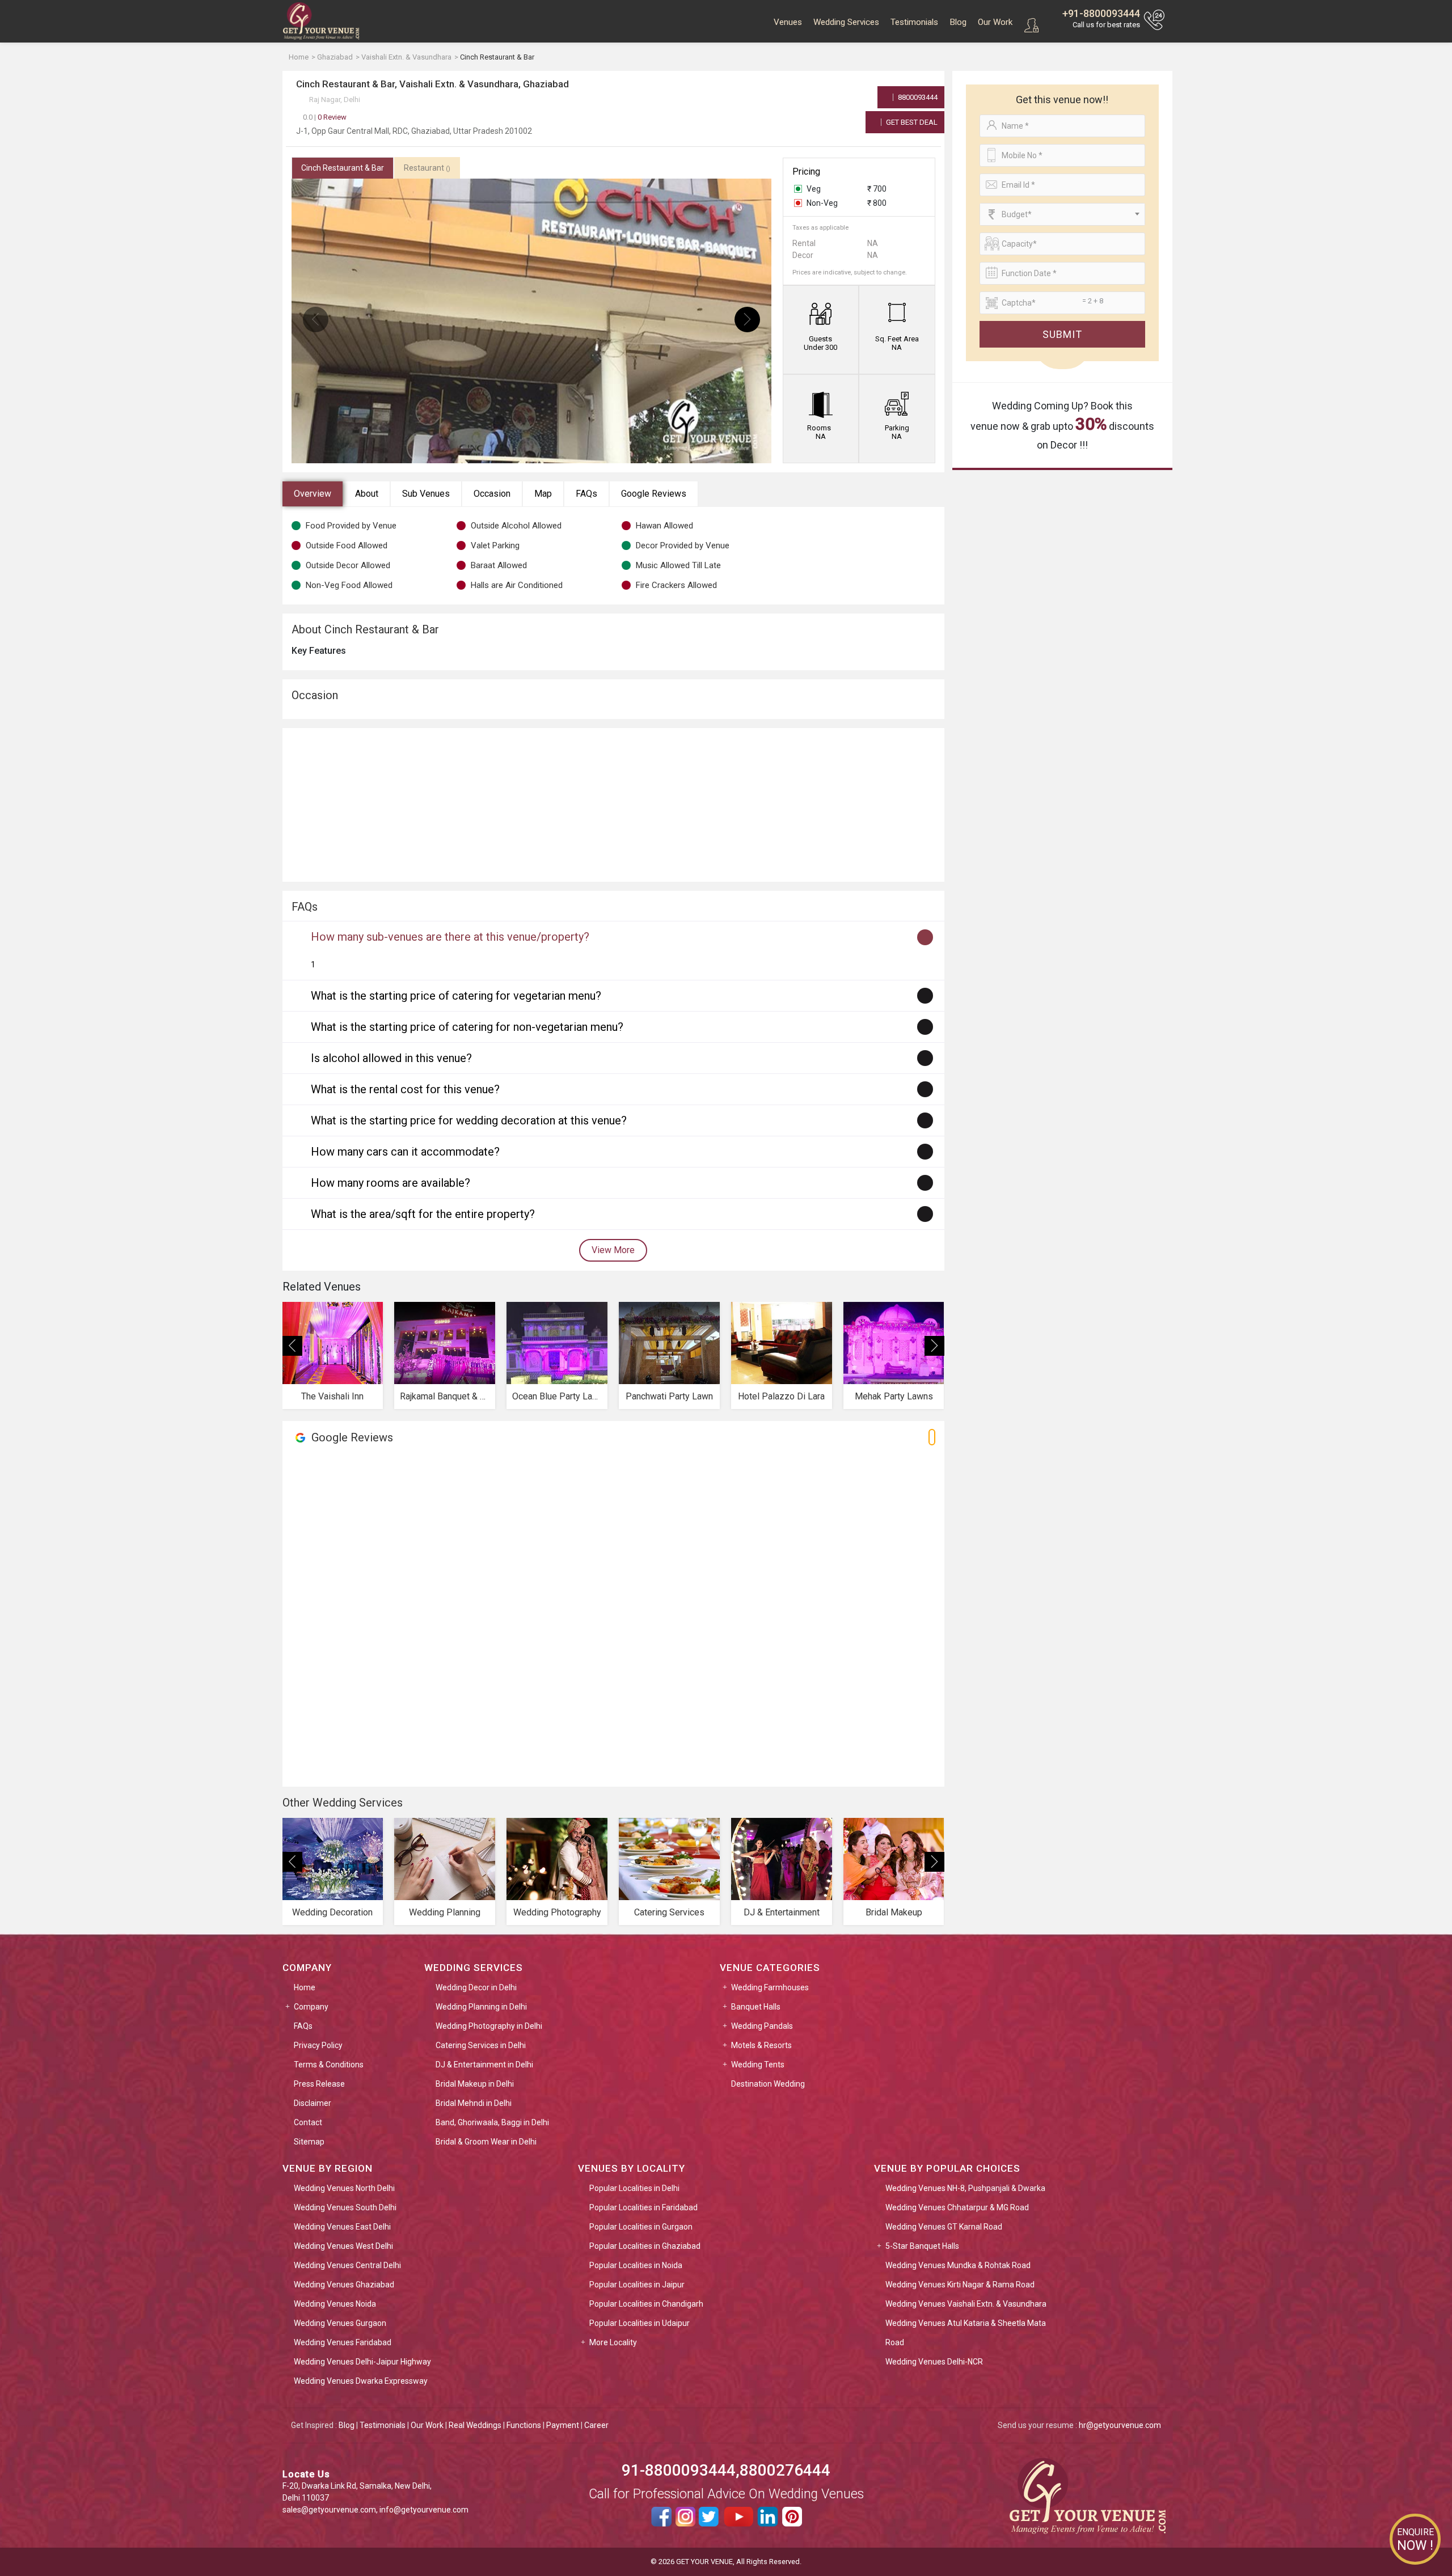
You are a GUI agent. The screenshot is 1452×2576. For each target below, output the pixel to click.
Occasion (492, 494)
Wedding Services (846, 22)
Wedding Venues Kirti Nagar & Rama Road (960, 2285)
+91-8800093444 (1101, 13)
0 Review (325, 117)
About (367, 494)
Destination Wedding (768, 2084)
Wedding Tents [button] (758, 2065)
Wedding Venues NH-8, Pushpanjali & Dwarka (965, 2188)
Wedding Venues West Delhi (343, 2246)
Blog (958, 22)
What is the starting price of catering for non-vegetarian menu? (467, 1027)
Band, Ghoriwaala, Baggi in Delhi (492, 2122)
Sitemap (309, 2142)
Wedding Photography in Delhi (489, 2026)
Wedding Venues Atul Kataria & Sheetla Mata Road (966, 2333)
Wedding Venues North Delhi (344, 2188)
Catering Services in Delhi (481, 2045)
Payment (563, 2425)
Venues (788, 22)
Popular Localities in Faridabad (643, 2207)
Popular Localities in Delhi (634, 2188)
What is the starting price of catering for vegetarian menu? (456, 996)
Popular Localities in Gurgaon (641, 2227)
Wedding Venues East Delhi (342, 2227)
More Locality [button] (613, 2342)
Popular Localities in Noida (636, 2265)
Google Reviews (654, 494)
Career (596, 2425)
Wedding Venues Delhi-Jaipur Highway (362, 2362)
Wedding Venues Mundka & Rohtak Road (958, 2265)
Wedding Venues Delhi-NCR (934, 2362)
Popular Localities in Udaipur (640, 2323)
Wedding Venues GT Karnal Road (944, 2227)
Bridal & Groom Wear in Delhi (486, 2142)
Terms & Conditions (329, 2065)
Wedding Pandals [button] (762, 2026)
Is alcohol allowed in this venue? (391, 1058)
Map (543, 494)
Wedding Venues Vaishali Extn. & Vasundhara (966, 2304)
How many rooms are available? (391, 1183)
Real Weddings (475, 2425)
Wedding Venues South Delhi (345, 2207)
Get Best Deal (911, 122)
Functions (524, 2425)
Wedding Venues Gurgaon (340, 2323)
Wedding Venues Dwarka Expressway (361, 2381)
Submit (1062, 334)
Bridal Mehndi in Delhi (474, 2103)
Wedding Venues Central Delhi (347, 2265)
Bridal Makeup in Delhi (475, 2084)
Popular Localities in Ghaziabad (645, 2246)
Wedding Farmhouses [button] (770, 1987)
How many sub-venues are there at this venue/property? (450, 937)
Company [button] (311, 2007)
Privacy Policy (318, 2045)
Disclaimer (313, 2103)
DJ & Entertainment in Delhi (484, 2065)
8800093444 (917, 97)
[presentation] (316, 320)
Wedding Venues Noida (335, 2304)
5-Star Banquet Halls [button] (922, 2246)
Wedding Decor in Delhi (476, 1987)
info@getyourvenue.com (424, 2510)
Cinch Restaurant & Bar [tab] (343, 168)
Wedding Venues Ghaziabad (344, 2285)
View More (613, 1250)
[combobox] (1062, 214)
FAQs (586, 494)
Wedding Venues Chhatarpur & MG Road (957, 2207)
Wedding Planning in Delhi (481, 2007)
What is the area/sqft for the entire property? (423, 1214)
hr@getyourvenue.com (1120, 2425)
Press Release (319, 2084)
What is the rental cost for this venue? (405, 1089)
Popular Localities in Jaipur (637, 2285)
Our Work (995, 22)
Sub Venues (426, 494)
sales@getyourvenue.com (329, 2510)
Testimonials (914, 22)
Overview (313, 494)
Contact (308, 2122)
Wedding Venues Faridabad (343, 2342)
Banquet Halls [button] (756, 2007)
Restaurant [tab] (427, 168)
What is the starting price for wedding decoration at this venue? (469, 1120)
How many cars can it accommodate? (405, 1152)
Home (305, 1987)
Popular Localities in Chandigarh (646, 2304)
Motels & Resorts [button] (761, 2045)
